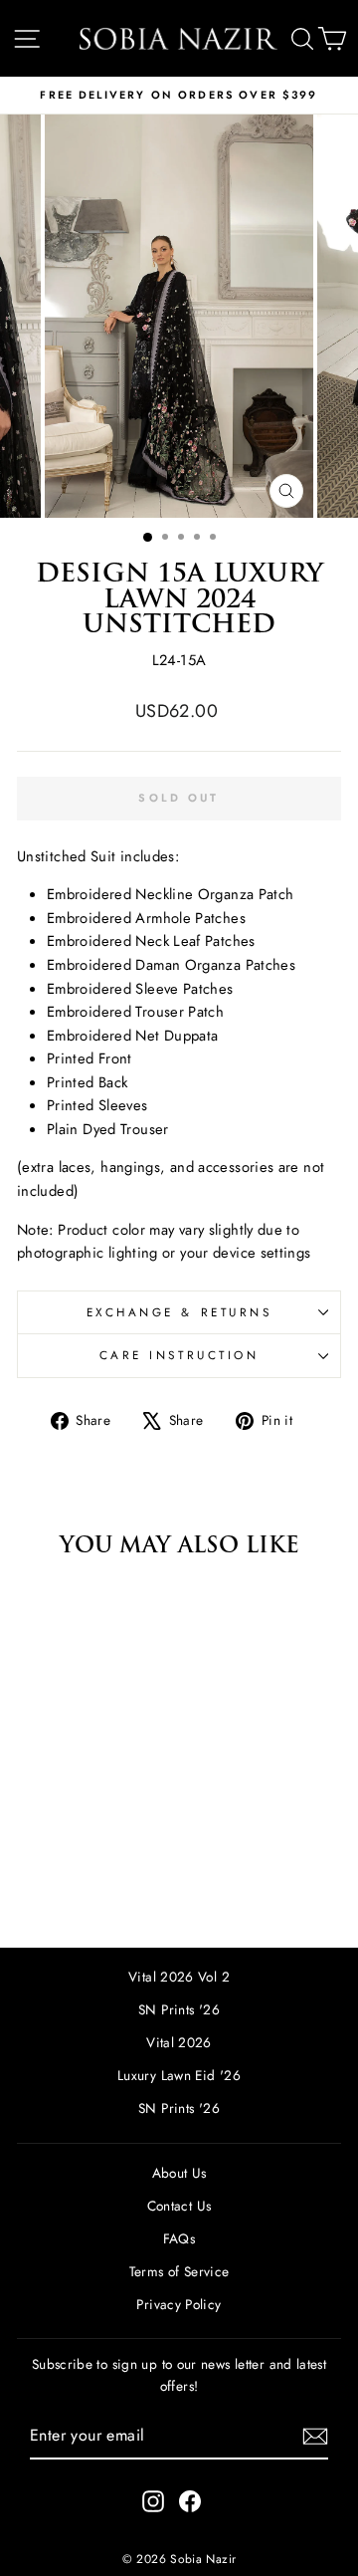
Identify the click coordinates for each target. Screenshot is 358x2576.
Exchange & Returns (179, 1312)
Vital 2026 (179, 2042)
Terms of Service (179, 2271)
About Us (179, 2173)
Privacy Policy (179, 2304)
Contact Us (179, 2206)
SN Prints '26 (179, 2009)
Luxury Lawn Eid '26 (179, 2075)
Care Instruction (179, 1355)
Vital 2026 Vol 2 (179, 1977)
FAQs (179, 2238)
